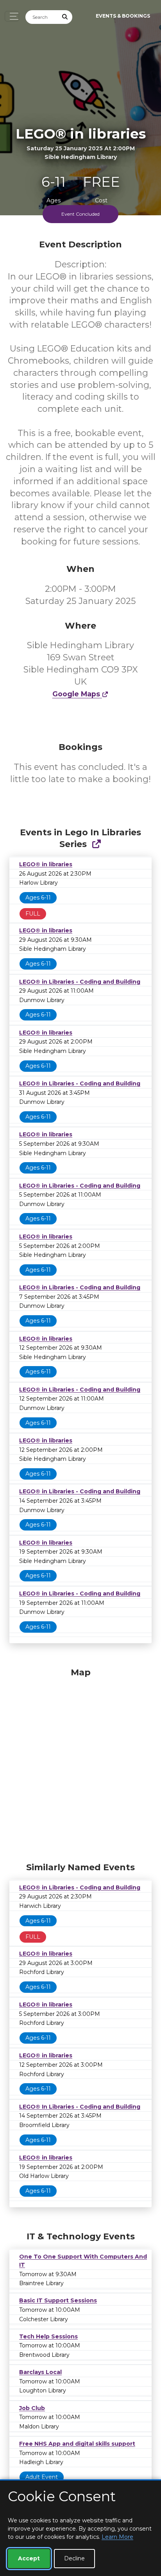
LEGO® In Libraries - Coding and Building (80, 2107)
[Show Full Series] (96, 844)
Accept (29, 2558)
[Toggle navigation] (12, 16)
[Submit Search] (65, 17)
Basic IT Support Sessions (58, 2300)
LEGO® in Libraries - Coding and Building (80, 982)
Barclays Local (40, 2372)
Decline (74, 2558)
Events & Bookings (123, 16)
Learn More (117, 2537)
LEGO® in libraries (46, 864)
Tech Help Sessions (48, 2336)
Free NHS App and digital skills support (77, 2444)
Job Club (32, 2408)
